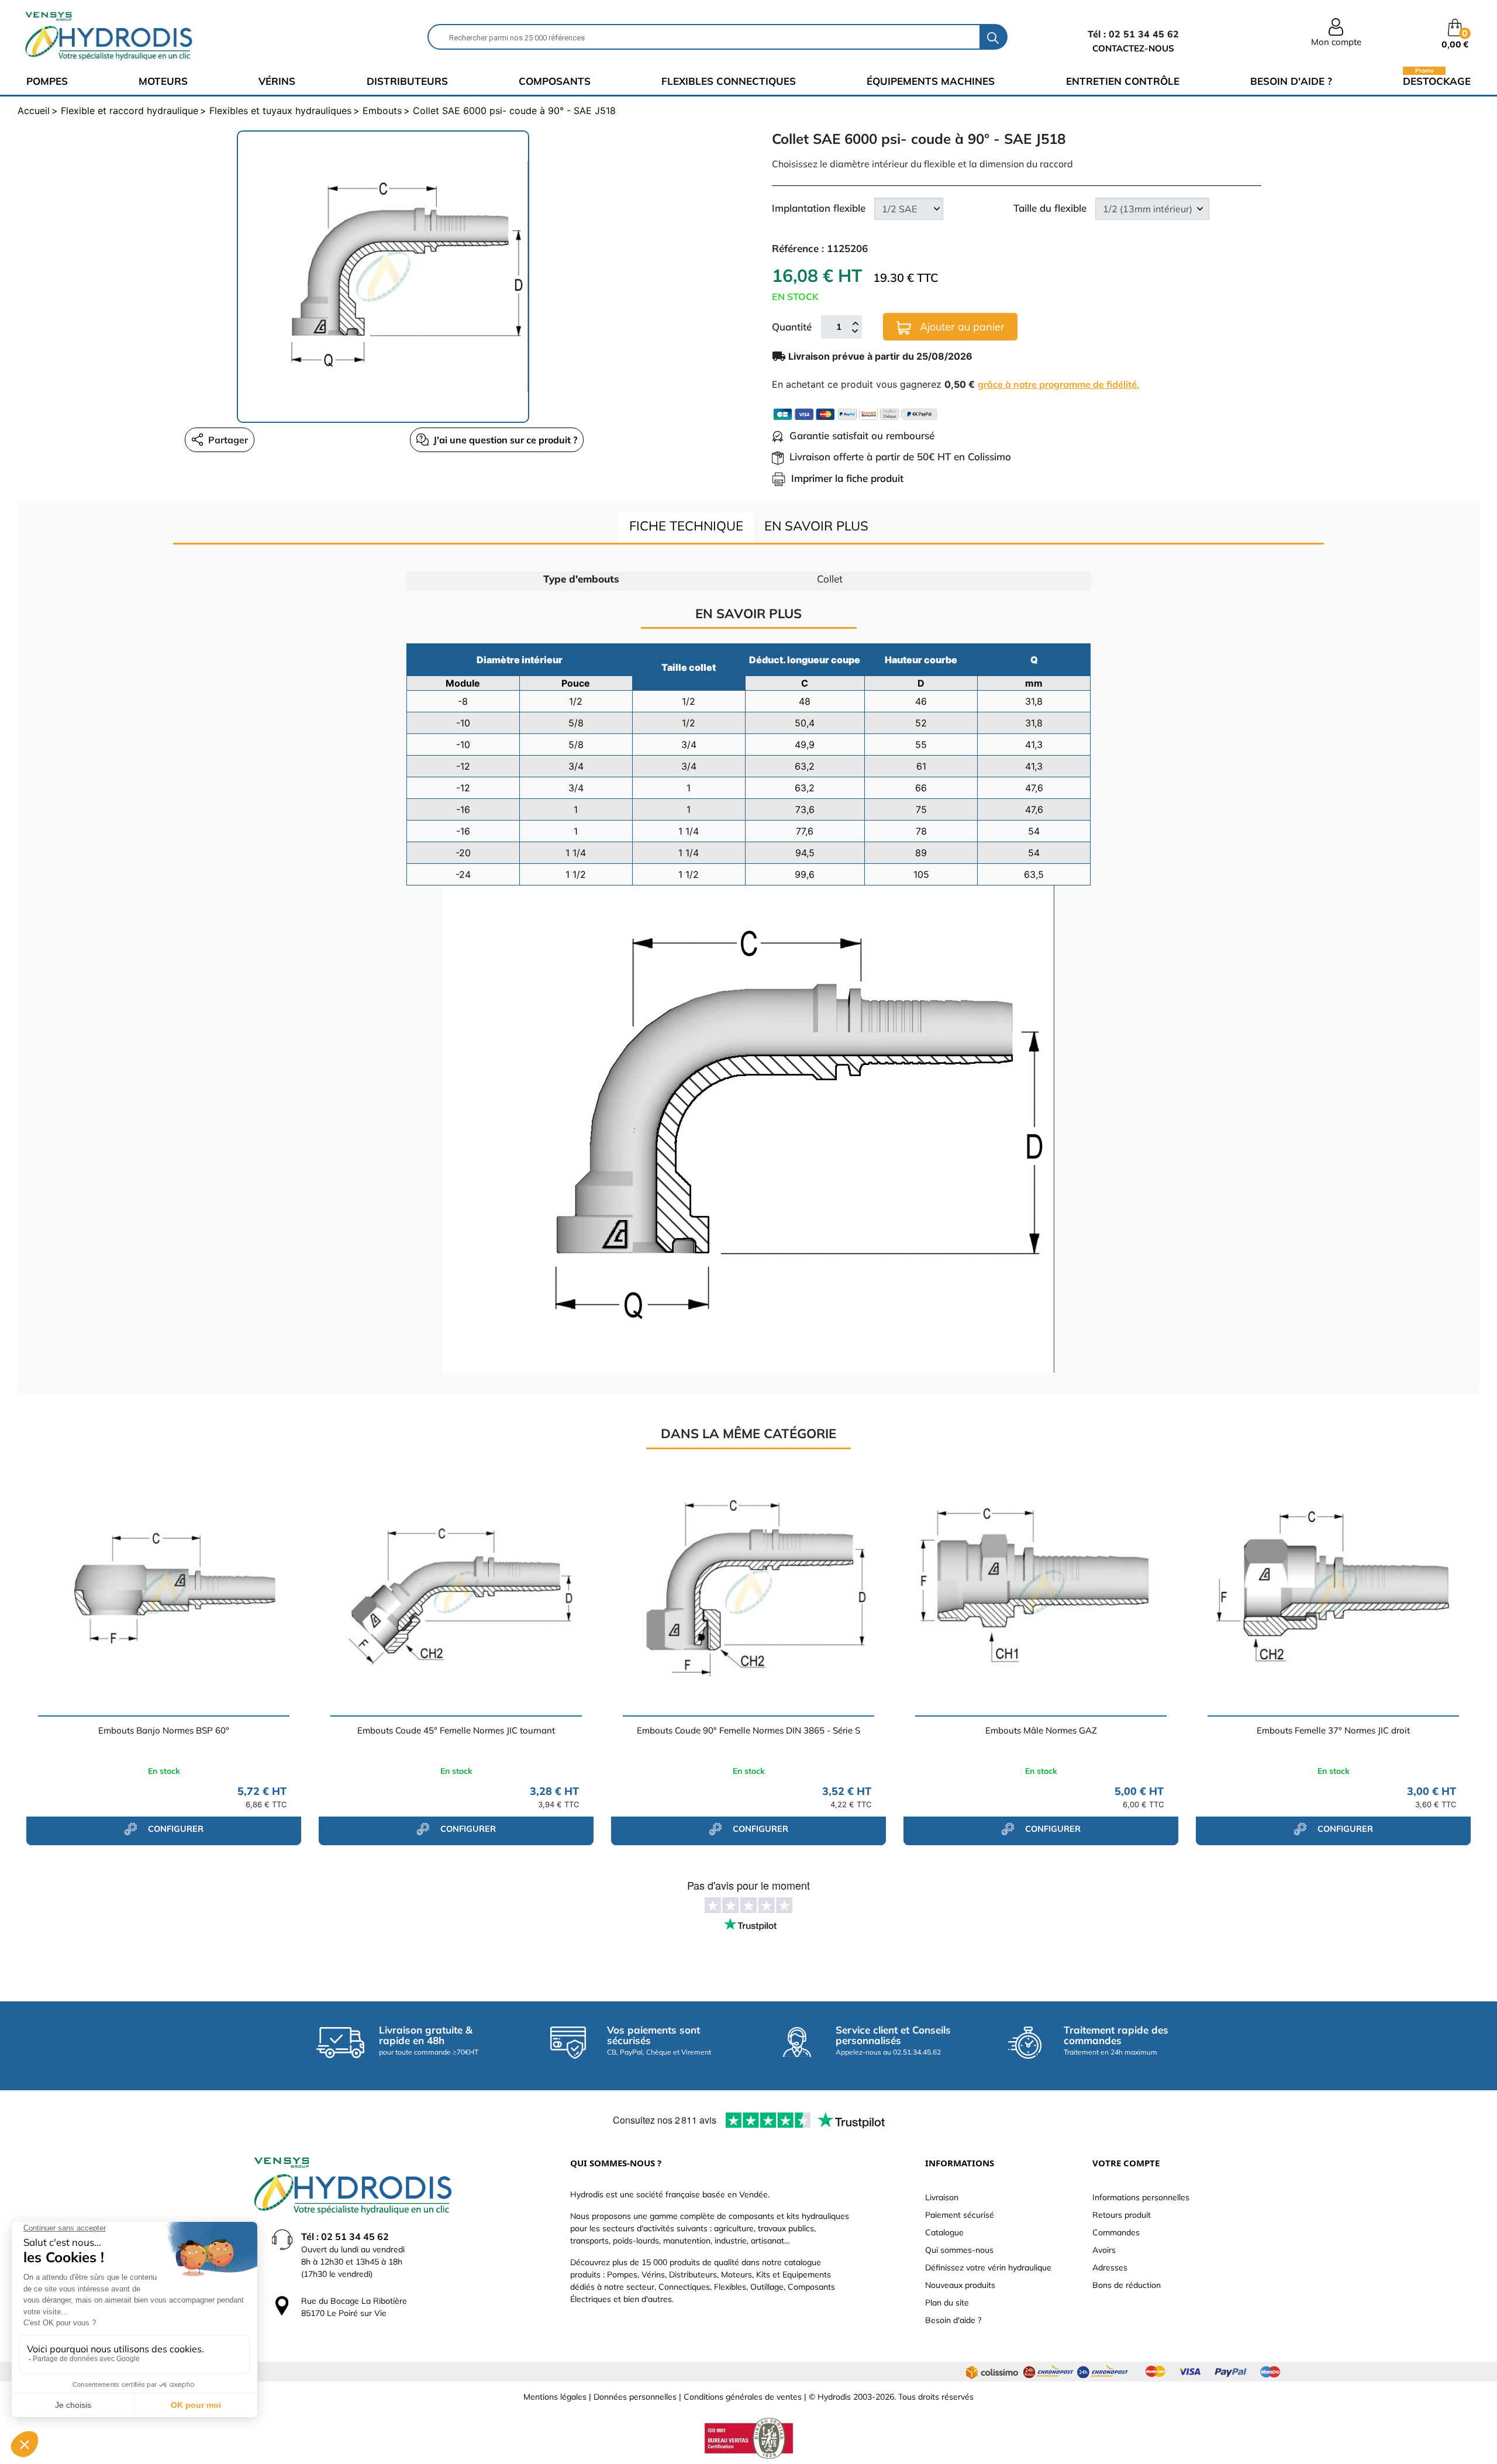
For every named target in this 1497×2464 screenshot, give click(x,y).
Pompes (47, 81)
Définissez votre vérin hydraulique (988, 2267)
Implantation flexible (819, 208)
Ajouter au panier (961, 327)
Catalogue (944, 2232)
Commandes (1116, 2232)
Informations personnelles (1141, 2197)
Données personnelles (635, 2397)
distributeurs (407, 81)
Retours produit (1122, 2215)
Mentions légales (555, 2397)
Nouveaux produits (960, 2285)
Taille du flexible (1050, 208)
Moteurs (163, 81)
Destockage (1437, 80)
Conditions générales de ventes (743, 2397)
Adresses (1110, 2267)
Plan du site (947, 2303)
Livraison (942, 2197)
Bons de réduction (1127, 2285)
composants (555, 81)
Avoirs (1104, 2250)
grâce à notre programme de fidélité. (1058, 384)
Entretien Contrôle (1123, 81)
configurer (175, 1829)
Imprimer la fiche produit (847, 478)
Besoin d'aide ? (1291, 81)
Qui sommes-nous (959, 2250)
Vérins (277, 81)
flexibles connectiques (729, 81)
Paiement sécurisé (960, 2215)
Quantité (792, 327)
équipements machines (931, 81)
